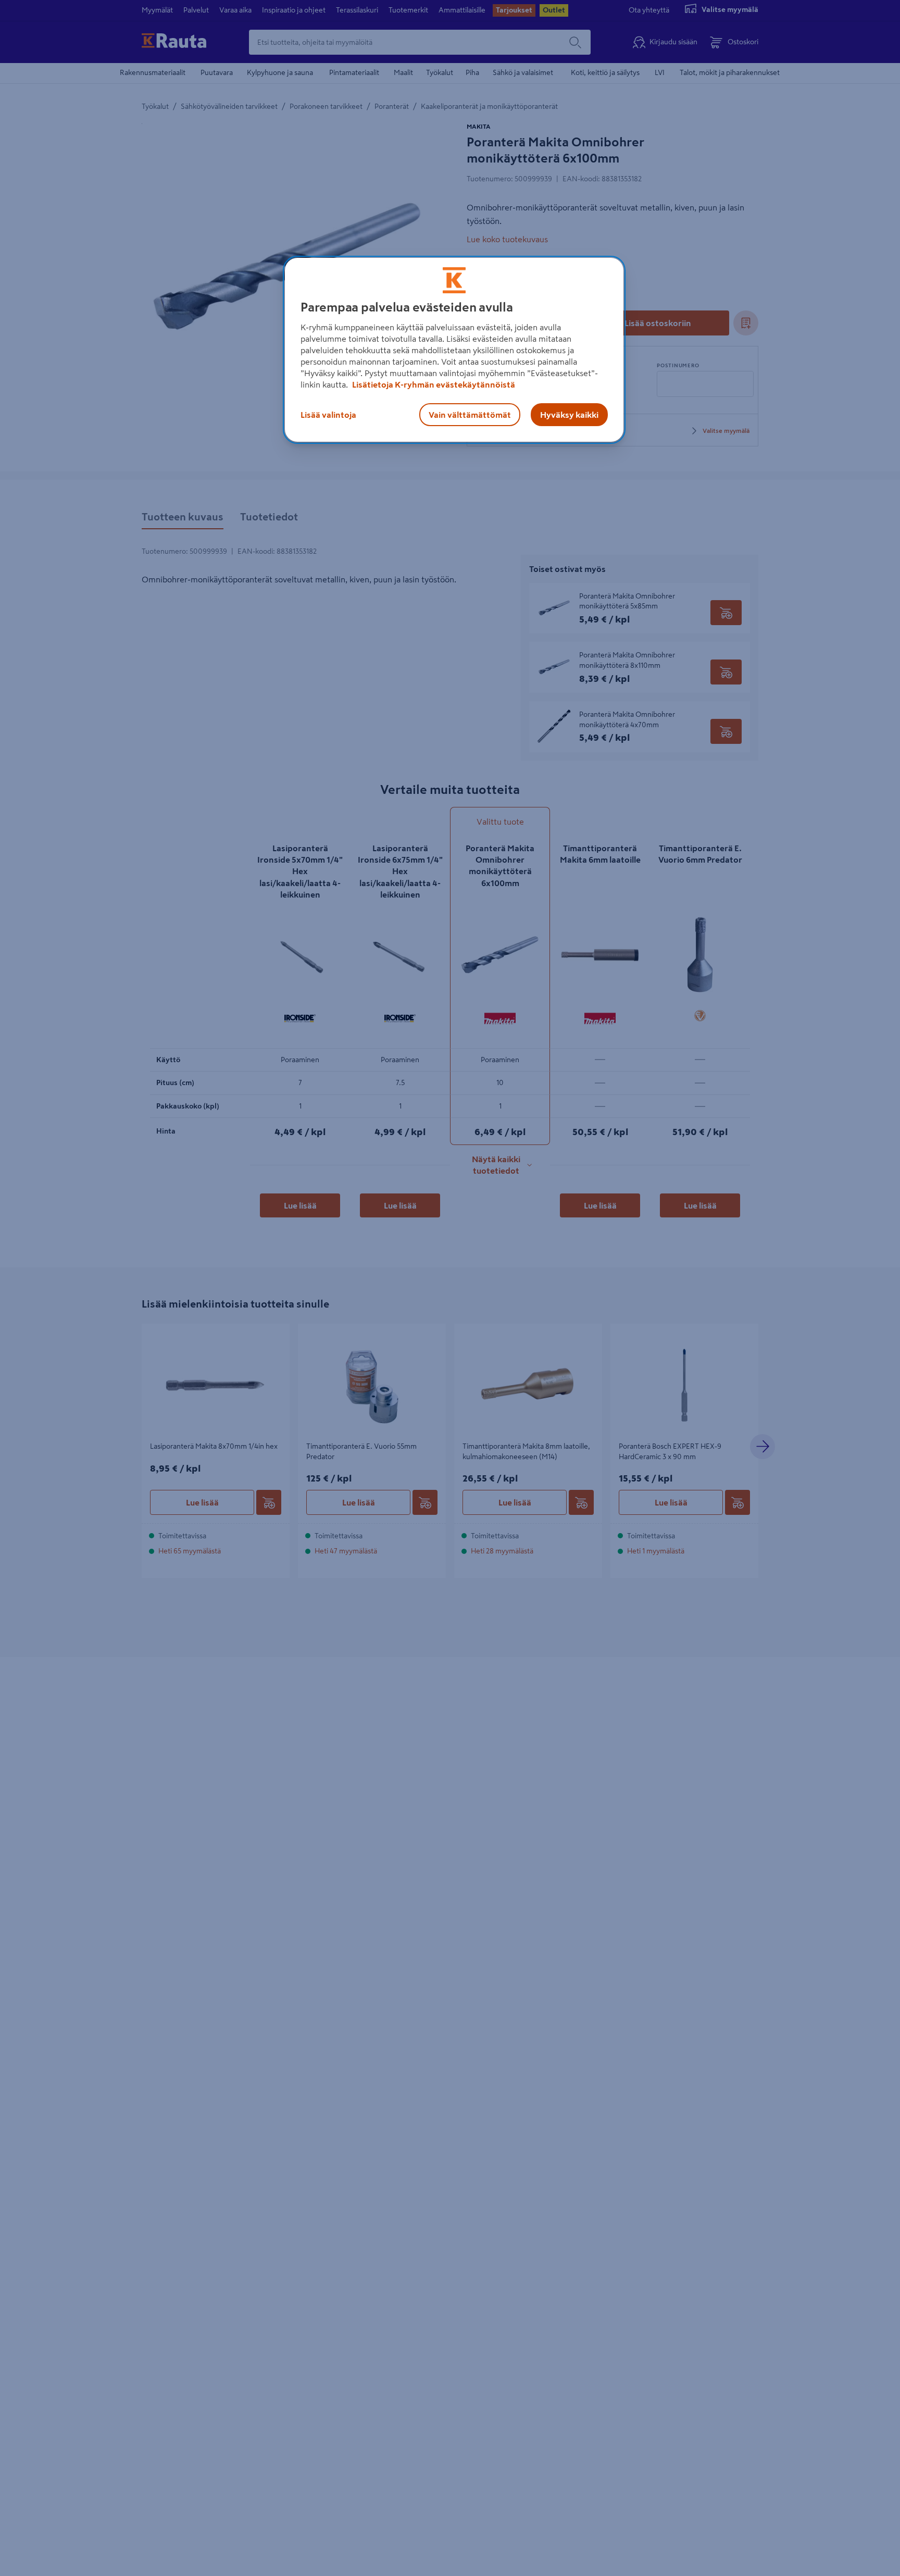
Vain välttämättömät (470, 414)
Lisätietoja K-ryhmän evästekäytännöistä (433, 384)
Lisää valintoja (328, 414)
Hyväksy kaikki (569, 414)
